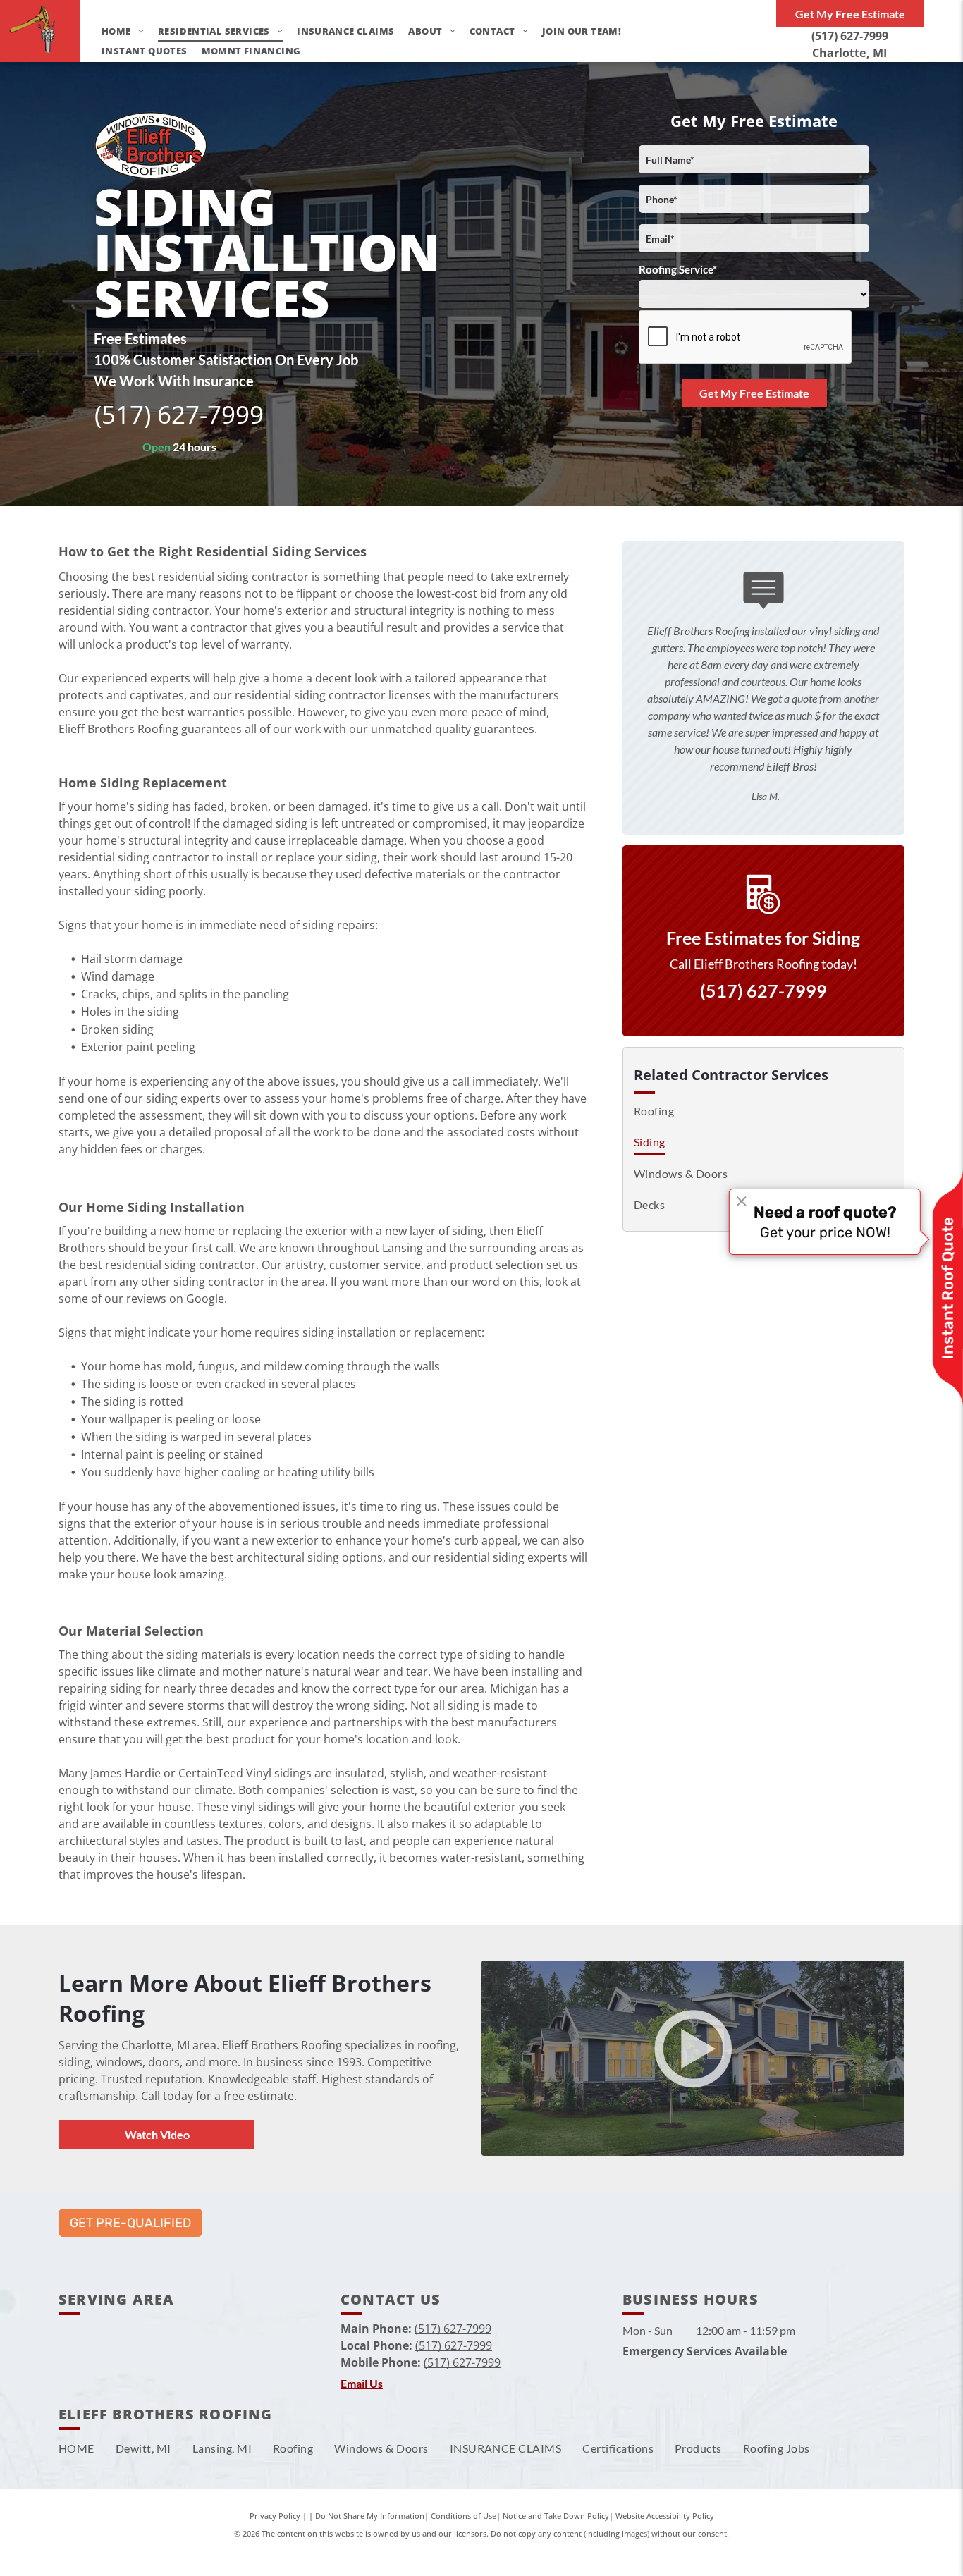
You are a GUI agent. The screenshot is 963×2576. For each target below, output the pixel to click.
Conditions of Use (464, 2516)
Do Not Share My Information (370, 2516)
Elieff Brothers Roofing (166, 2414)
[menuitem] (116, 31)
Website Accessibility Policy (665, 2516)
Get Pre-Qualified (130, 2223)
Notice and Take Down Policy (556, 2516)
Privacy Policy (275, 2516)
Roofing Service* (678, 269)
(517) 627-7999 (850, 36)
